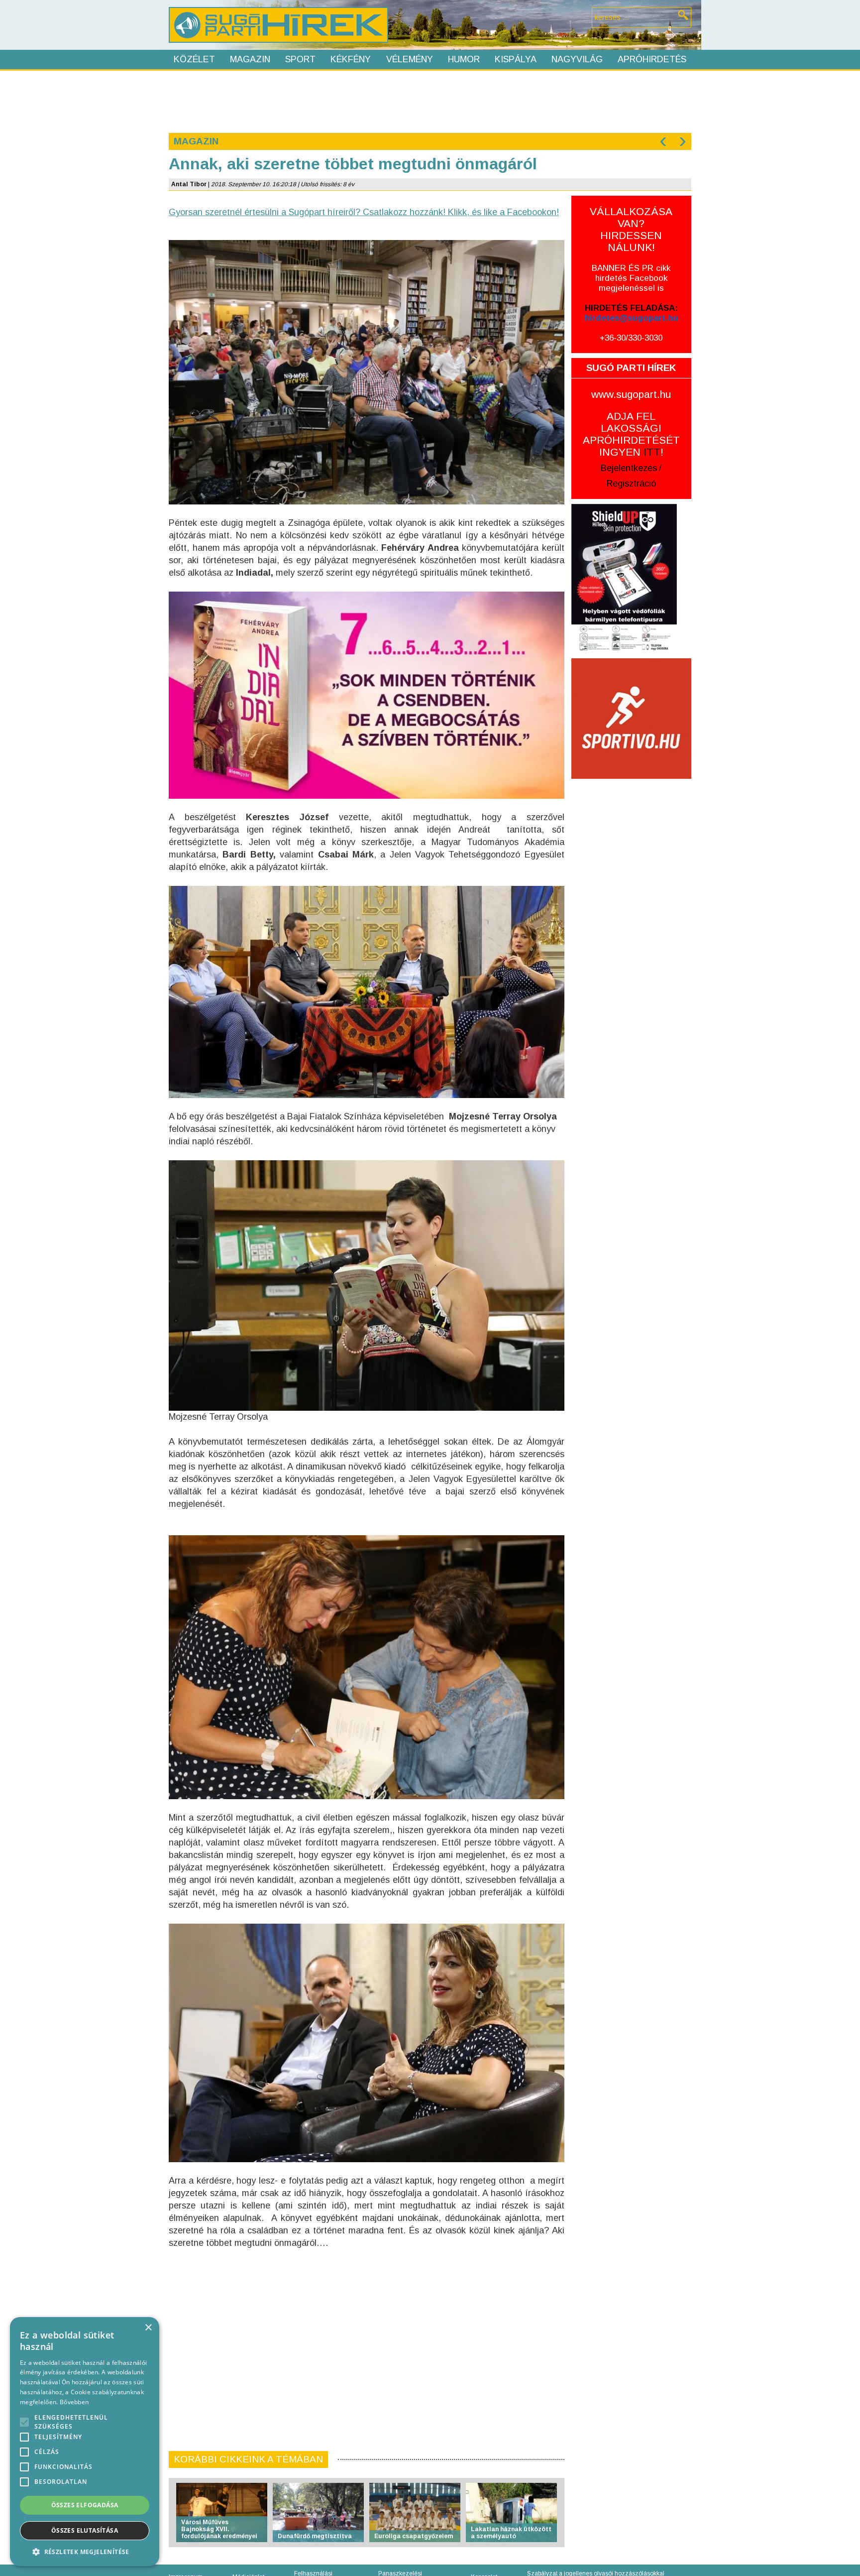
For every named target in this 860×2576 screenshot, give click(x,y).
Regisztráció (631, 484)
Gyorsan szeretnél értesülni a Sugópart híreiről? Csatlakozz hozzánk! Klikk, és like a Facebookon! (364, 212)
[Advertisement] (430, 101)
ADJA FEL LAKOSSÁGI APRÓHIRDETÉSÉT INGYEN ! (631, 434)
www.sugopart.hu (631, 394)
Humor (464, 59)
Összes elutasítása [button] (85, 2530)
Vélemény (410, 59)
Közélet (194, 59)
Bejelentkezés (629, 468)
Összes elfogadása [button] (85, 2505)
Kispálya (516, 59)
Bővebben (74, 2402)
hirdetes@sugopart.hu (631, 318)
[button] (85, 2551)
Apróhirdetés (652, 59)
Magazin (250, 59)
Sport (300, 59)
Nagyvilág (577, 59)
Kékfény (351, 59)
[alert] (85, 2442)
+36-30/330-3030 (631, 338)
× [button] (148, 2328)
